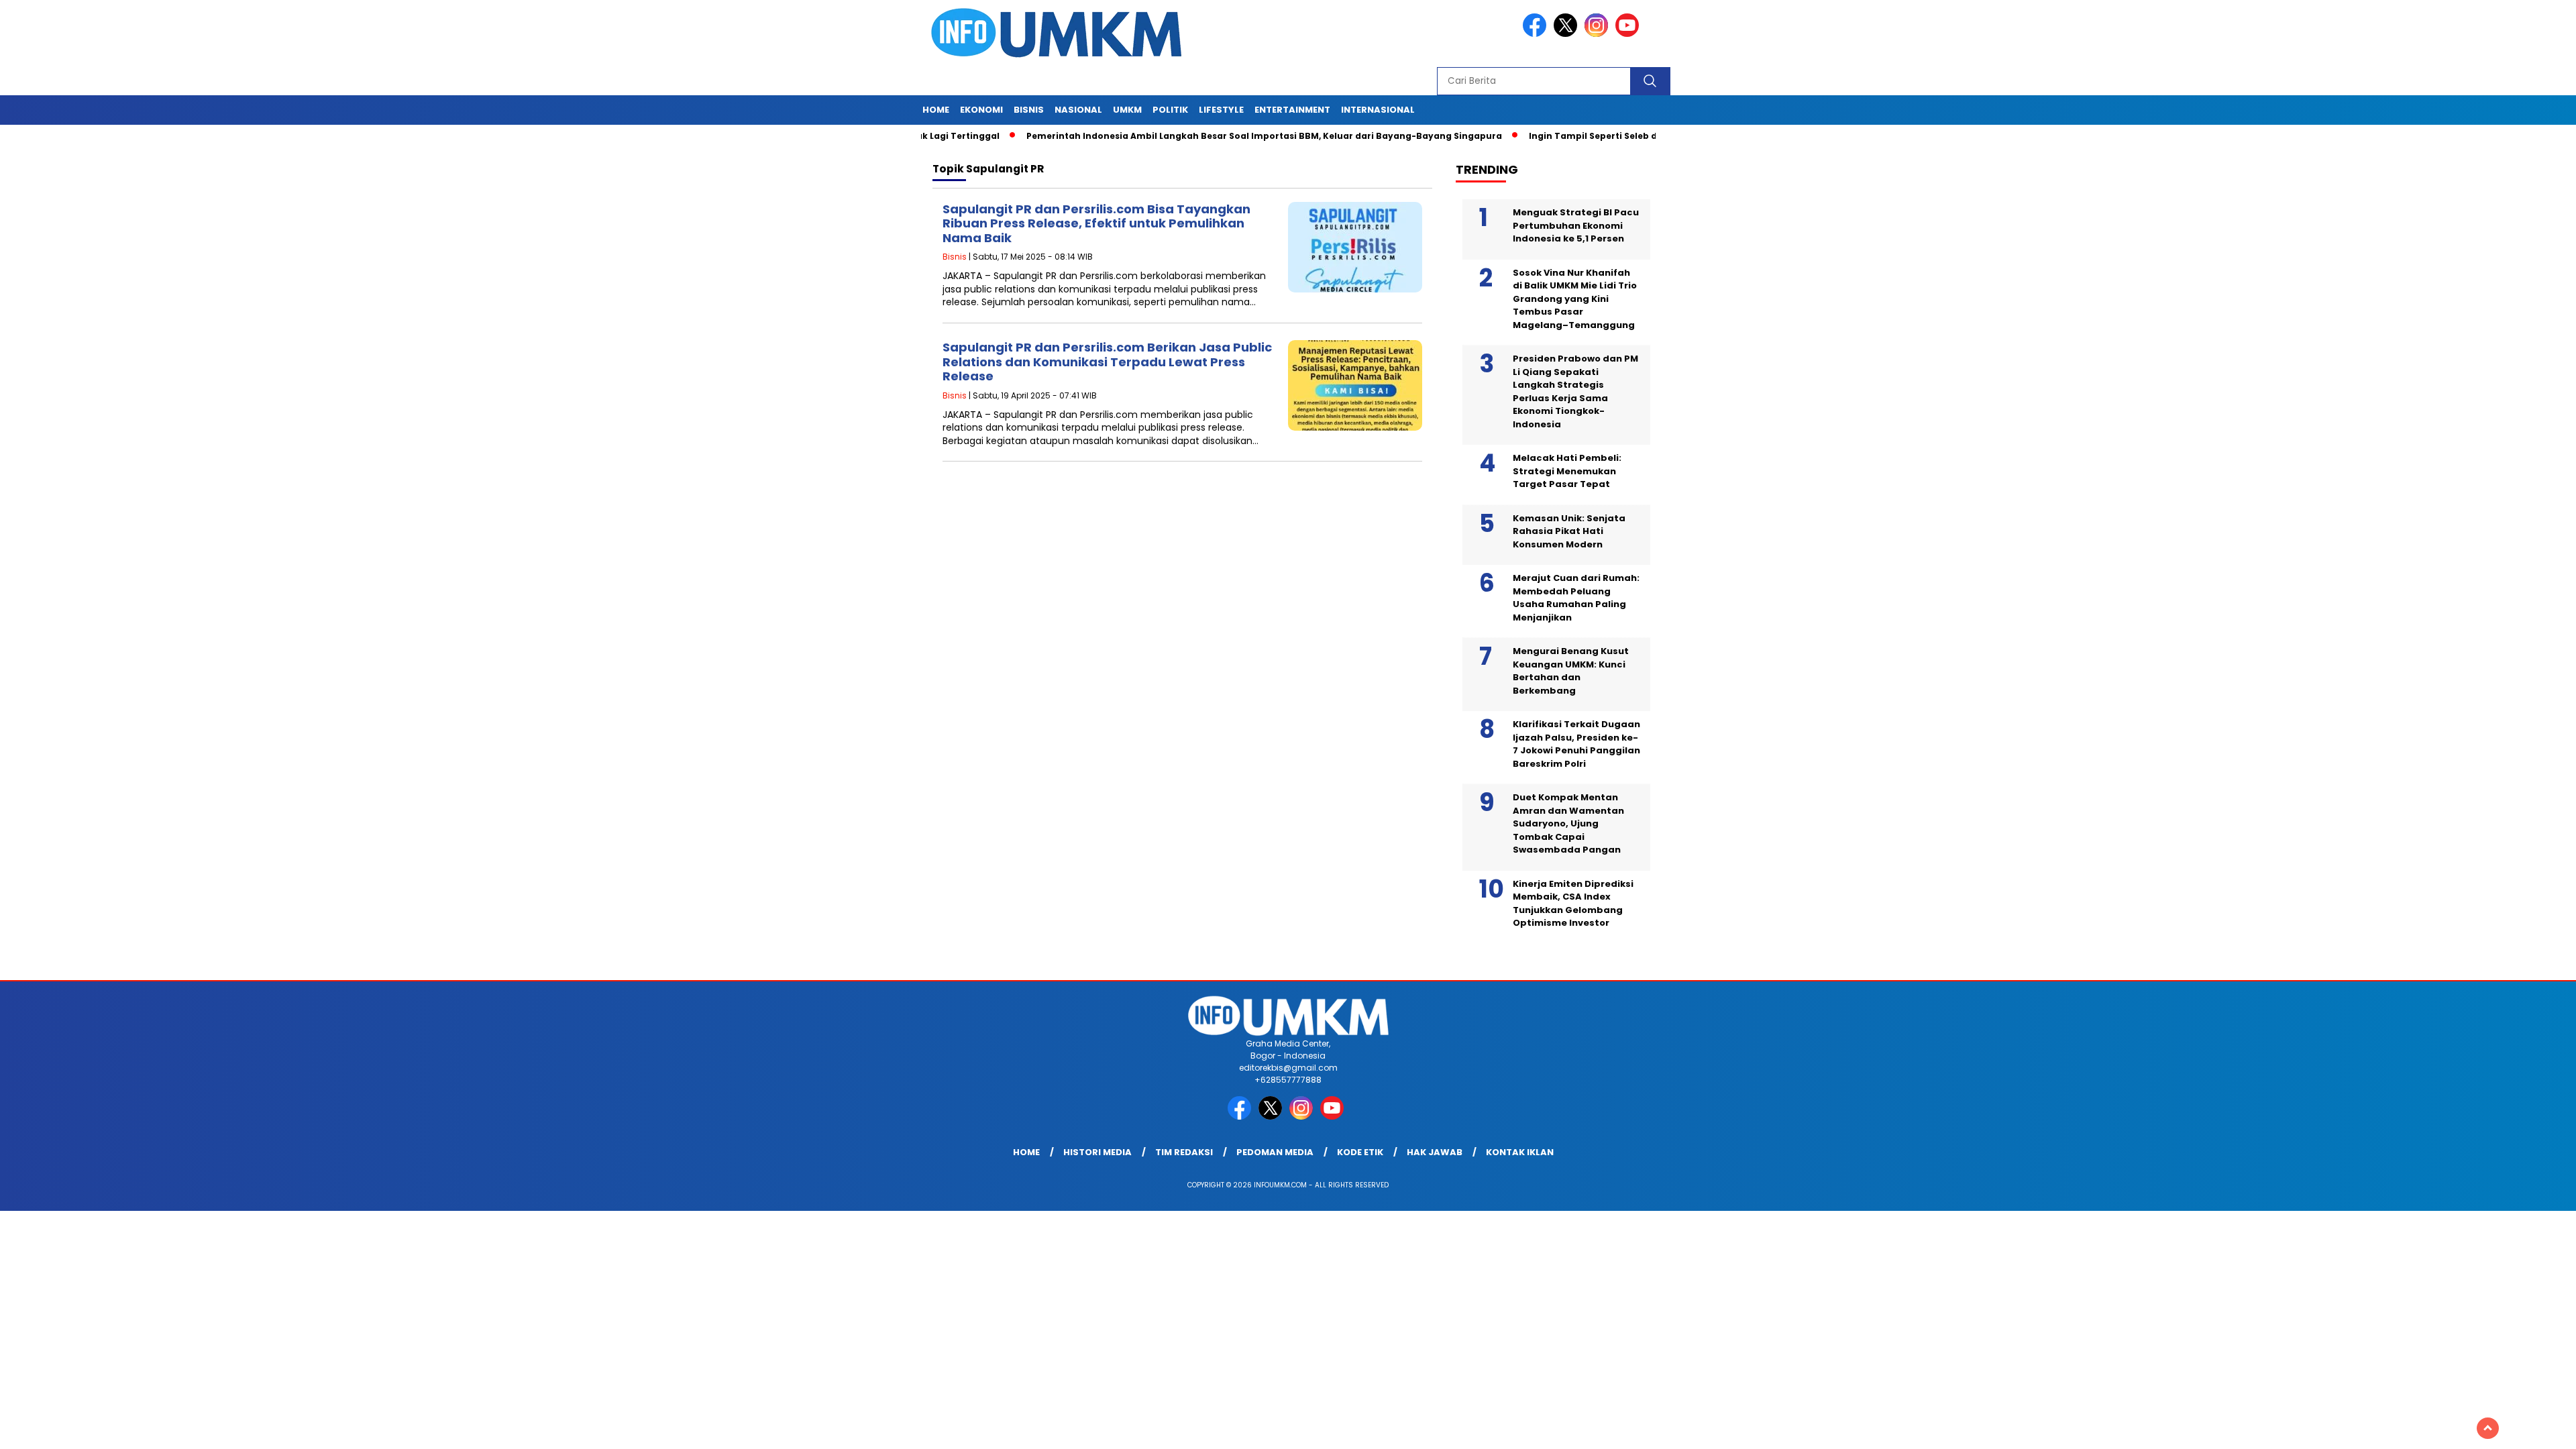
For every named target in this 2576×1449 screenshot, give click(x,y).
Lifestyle (1221, 110)
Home (936, 110)
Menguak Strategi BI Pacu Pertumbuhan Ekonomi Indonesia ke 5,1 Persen (1576, 225)
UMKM (1127, 110)
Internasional (1378, 110)
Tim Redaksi (1184, 1152)
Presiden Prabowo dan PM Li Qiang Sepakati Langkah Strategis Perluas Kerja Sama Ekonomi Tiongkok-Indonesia (1575, 391)
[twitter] (1568, 34)
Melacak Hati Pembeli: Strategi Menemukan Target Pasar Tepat (1567, 471)
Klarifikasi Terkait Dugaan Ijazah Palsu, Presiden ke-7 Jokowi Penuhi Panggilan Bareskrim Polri (1576, 744)
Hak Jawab (1435, 1152)
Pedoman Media (1275, 1152)
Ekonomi (981, 110)
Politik (1170, 110)
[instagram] (1599, 34)
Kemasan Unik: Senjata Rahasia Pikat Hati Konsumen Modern (1569, 531)
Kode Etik (1360, 1152)
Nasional (1078, 110)
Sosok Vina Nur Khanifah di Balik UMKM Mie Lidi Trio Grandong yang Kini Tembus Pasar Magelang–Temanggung (1575, 299)
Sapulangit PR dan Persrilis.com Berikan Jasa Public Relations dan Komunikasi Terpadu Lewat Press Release (1107, 362)
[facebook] (1537, 34)
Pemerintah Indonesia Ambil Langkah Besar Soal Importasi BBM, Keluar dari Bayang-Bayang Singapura (1197, 136)
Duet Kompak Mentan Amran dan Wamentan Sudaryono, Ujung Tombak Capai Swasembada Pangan (1568, 823)
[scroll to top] (2488, 1428)
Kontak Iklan (1520, 1152)
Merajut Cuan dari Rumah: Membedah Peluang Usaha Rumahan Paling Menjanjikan (1576, 598)
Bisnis (1029, 110)
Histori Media (1097, 1152)
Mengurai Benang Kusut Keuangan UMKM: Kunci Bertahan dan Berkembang (1571, 671)
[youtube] (1629, 34)
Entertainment (1292, 110)
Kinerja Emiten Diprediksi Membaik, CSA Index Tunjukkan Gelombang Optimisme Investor (1573, 904)
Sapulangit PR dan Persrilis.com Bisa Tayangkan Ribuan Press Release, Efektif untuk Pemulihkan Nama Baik (1096, 223)
